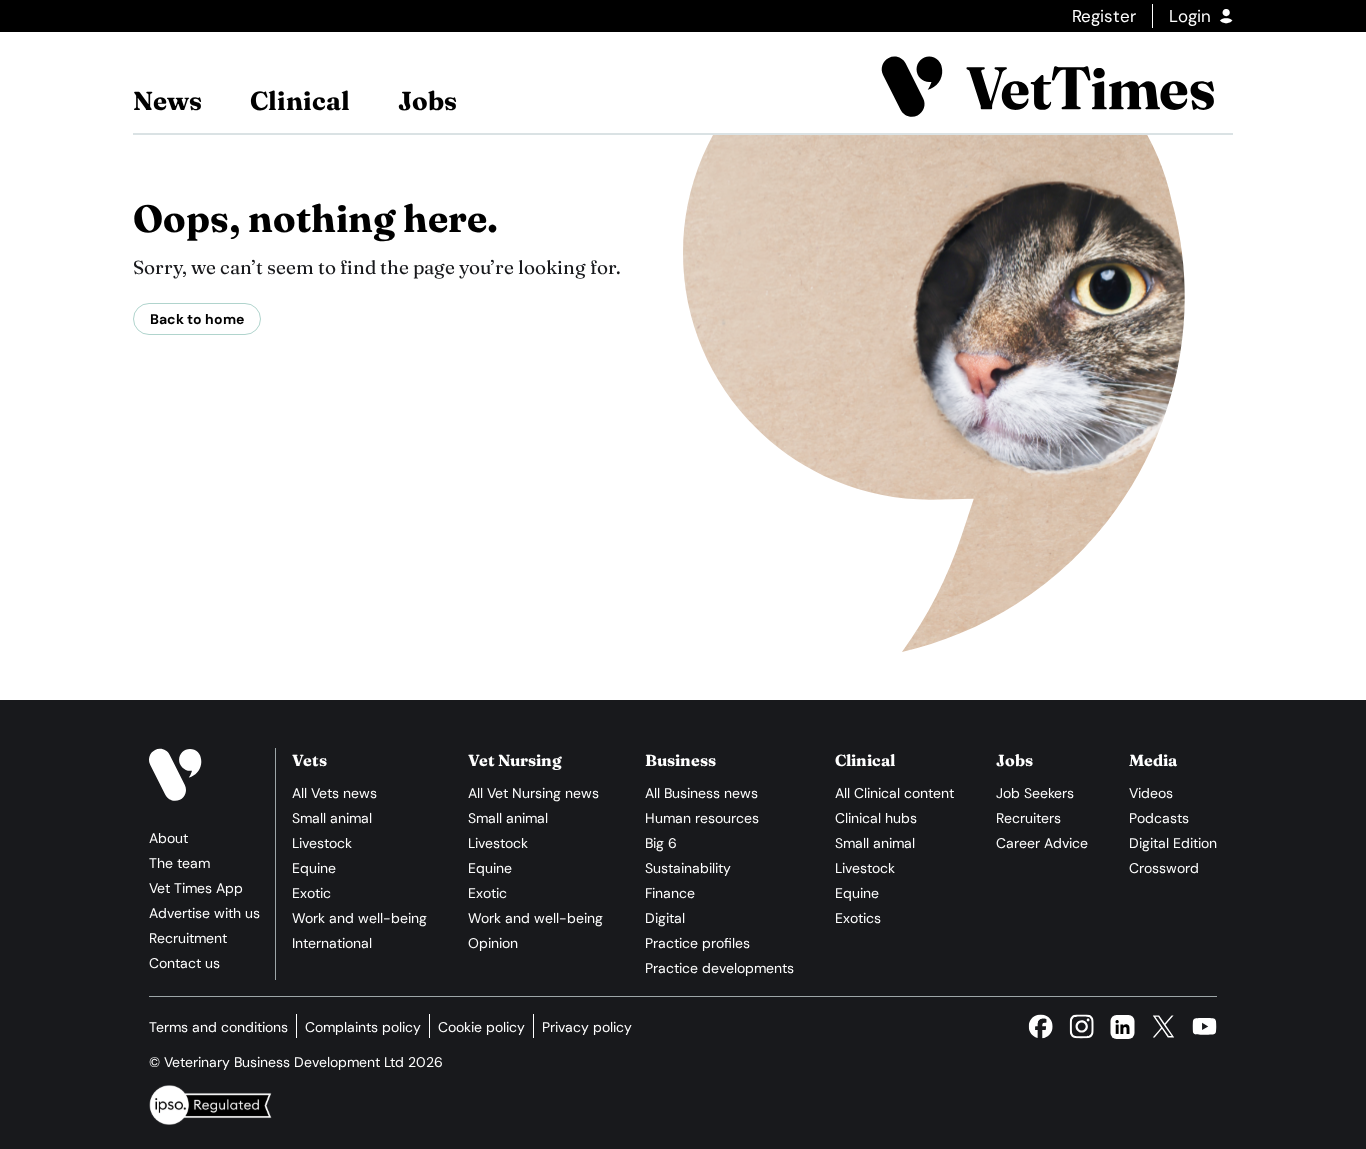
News (167, 101)
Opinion (493, 943)
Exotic (311, 893)
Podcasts (1159, 818)
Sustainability (688, 868)
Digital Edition (1173, 843)
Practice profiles (697, 943)
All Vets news (334, 793)
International (332, 943)
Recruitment (188, 938)
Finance (670, 893)
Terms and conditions (218, 1027)
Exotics (858, 918)
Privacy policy (587, 1027)
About (168, 838)
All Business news (701, 793)
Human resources (702, 818)
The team (179, 863)
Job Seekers (1035, 793)
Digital (665, 918)
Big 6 (661, 843)
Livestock (322, 843)
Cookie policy (481, 1027)
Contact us (184, 963)
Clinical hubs (876, 818)
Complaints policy (363, 1027)
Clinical (300, 101)
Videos (1151, 793)
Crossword (1164, 868)
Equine (314, 868)
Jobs (427, 101)
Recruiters (1028, 818)
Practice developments (719, 968)
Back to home (197, 319)
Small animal (332, 818)
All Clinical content (894, 793)
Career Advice (1042, 843)
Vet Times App (196, 888)
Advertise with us (204, 913)
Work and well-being (359, 918)
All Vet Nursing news (533, 793)
